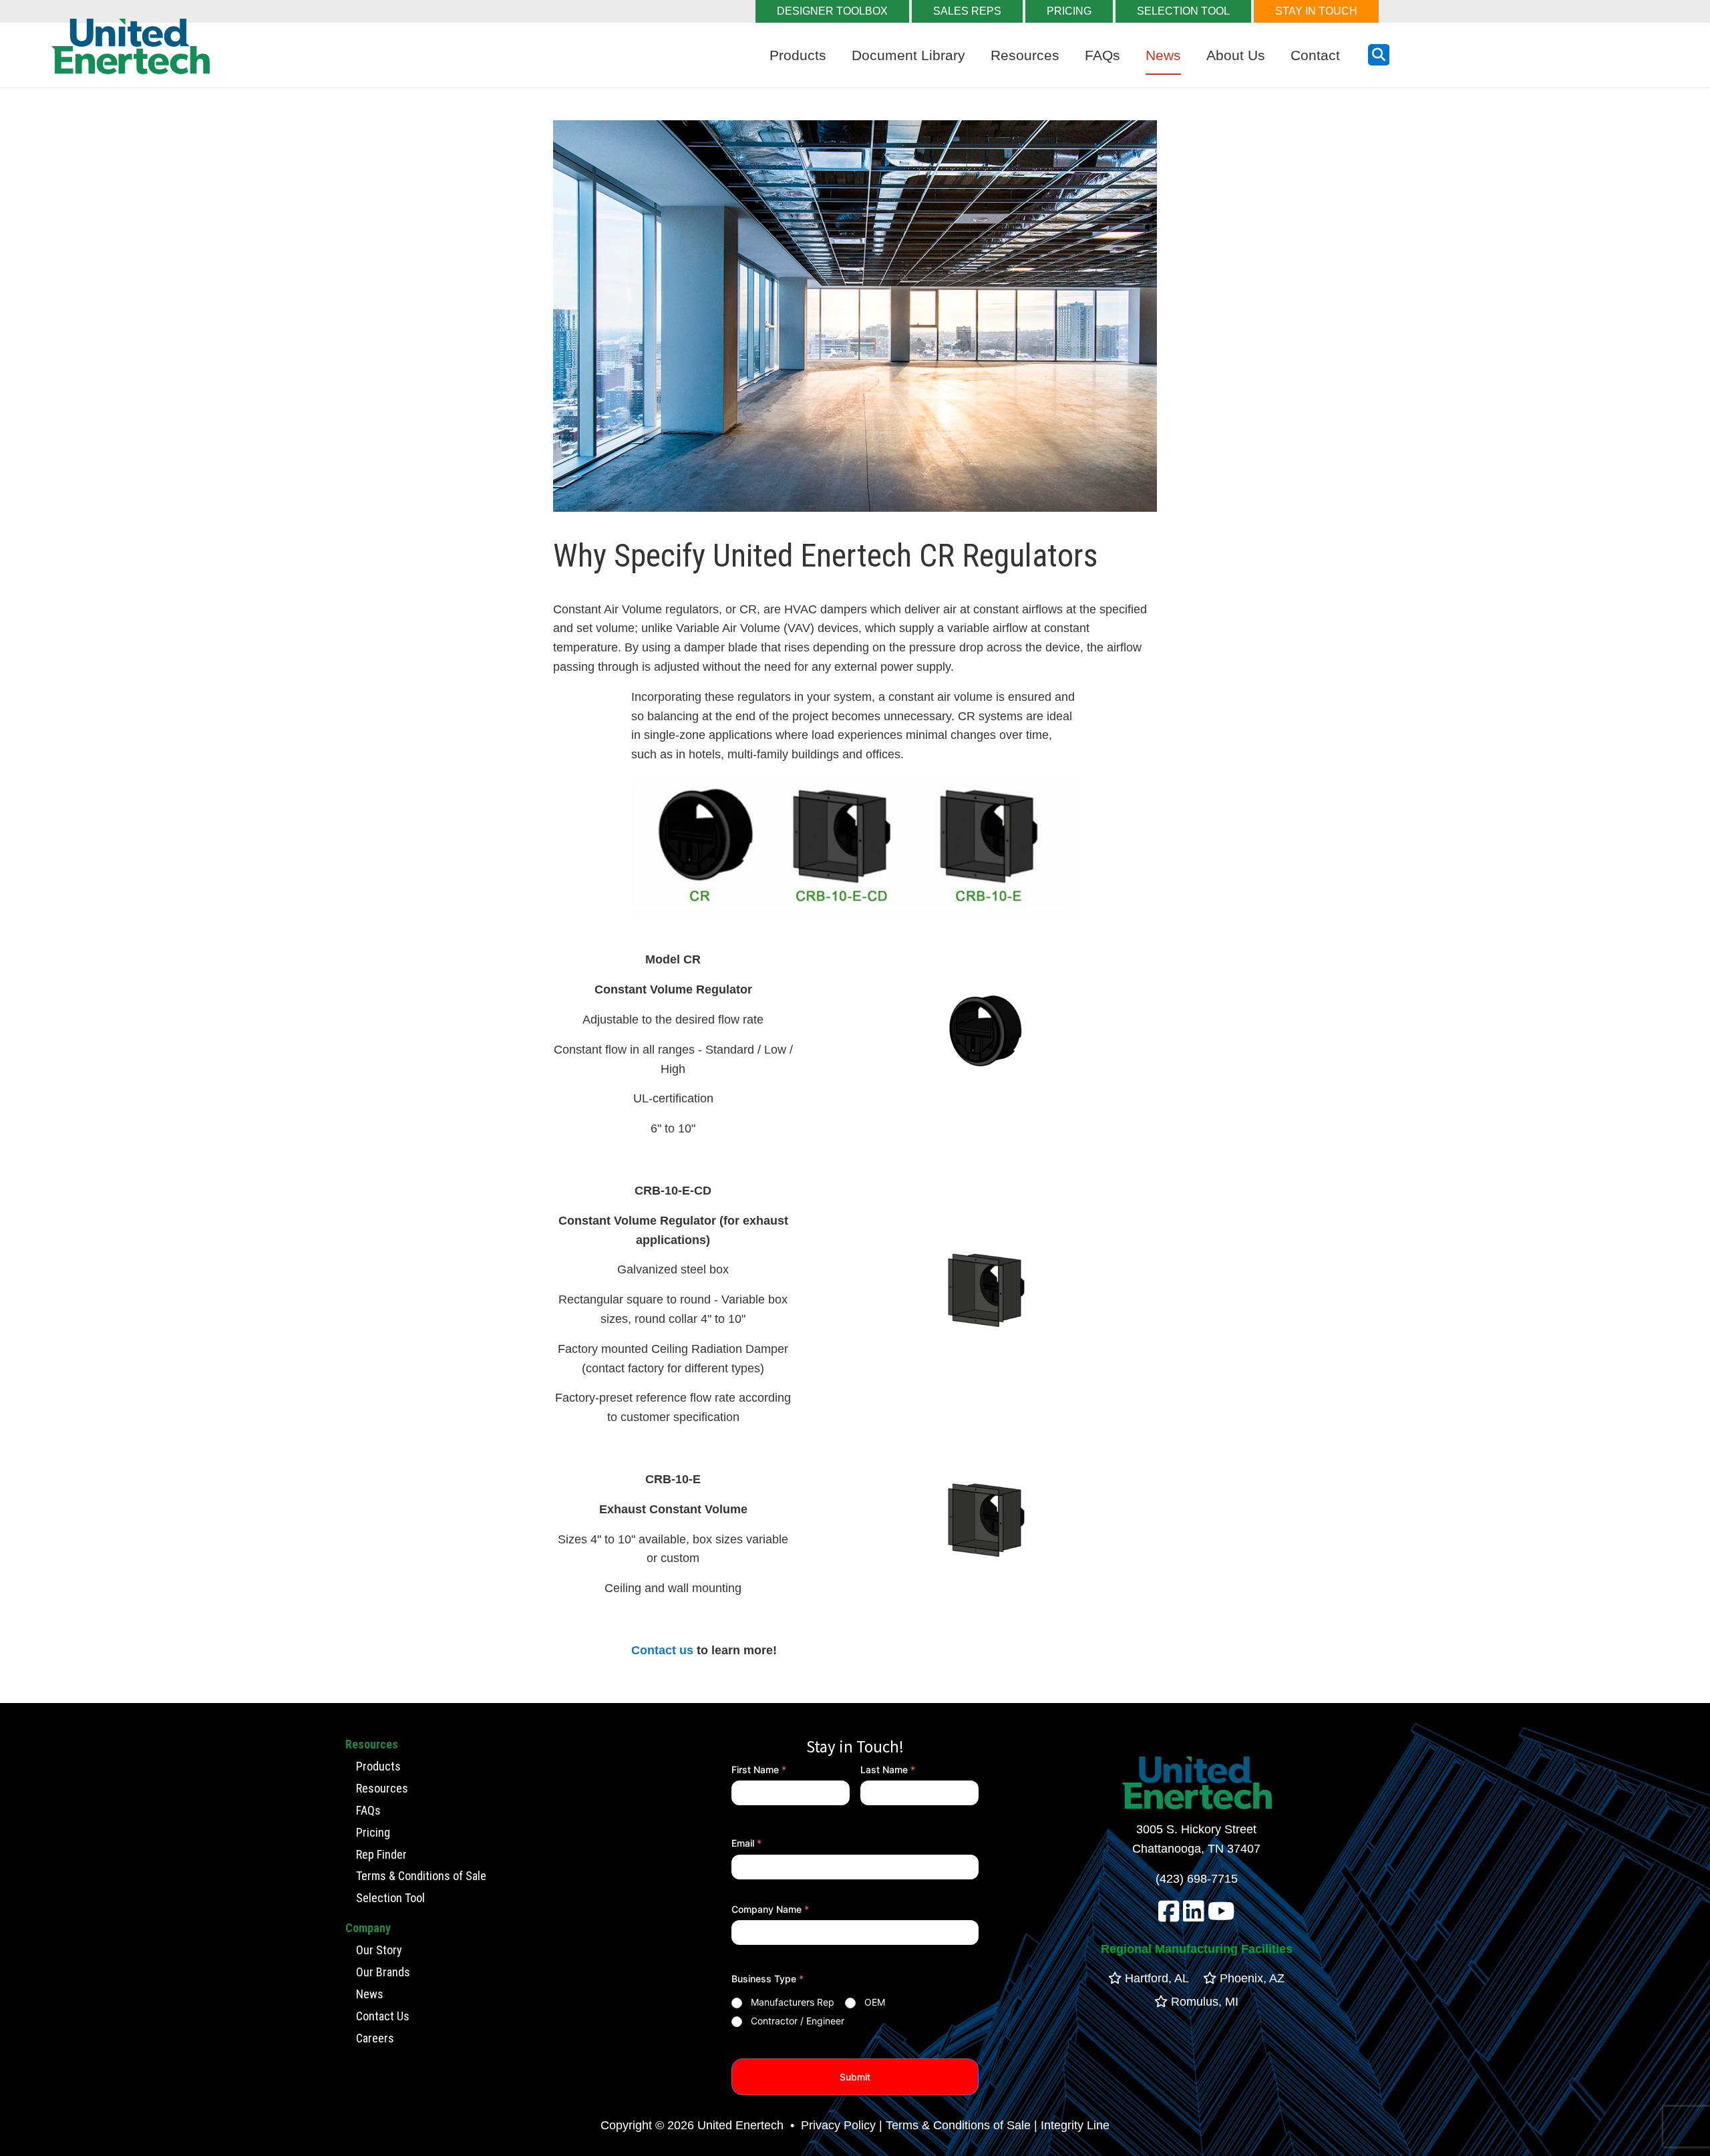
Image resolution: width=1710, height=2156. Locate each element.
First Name (759, 1769)
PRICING (1069, 11)
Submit (855, 2077)
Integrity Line (1075, 2125)
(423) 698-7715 (1197, 1879)
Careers (375, 2038)
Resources (1025, 55)
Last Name (888, 1769)
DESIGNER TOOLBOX (832, 11)
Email (746, 1843)
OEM (875, 2002)
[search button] (1379, 55)
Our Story (379, 1950)
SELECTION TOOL (1183, 11)
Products (798, 55)
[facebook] (1169, 1916)
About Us (1236, 55)
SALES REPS (967, 11)
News (1163, 55)
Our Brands (383, 1972)
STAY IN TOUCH (1316, 11)
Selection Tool (390, 1898)
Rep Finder (381, 1854)
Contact (1315, 55)
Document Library (908, 55)
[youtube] (1221, 1916)
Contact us (662, 1650)
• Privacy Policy (831, 2125)
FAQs (1102, 55)
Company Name (770, 1909)
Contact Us (383, 2016)
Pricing (373, 1832)
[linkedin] (1194, 1916)
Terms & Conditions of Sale (421, 1876)
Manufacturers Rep (793, 2002)
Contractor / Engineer (798, 2021)
